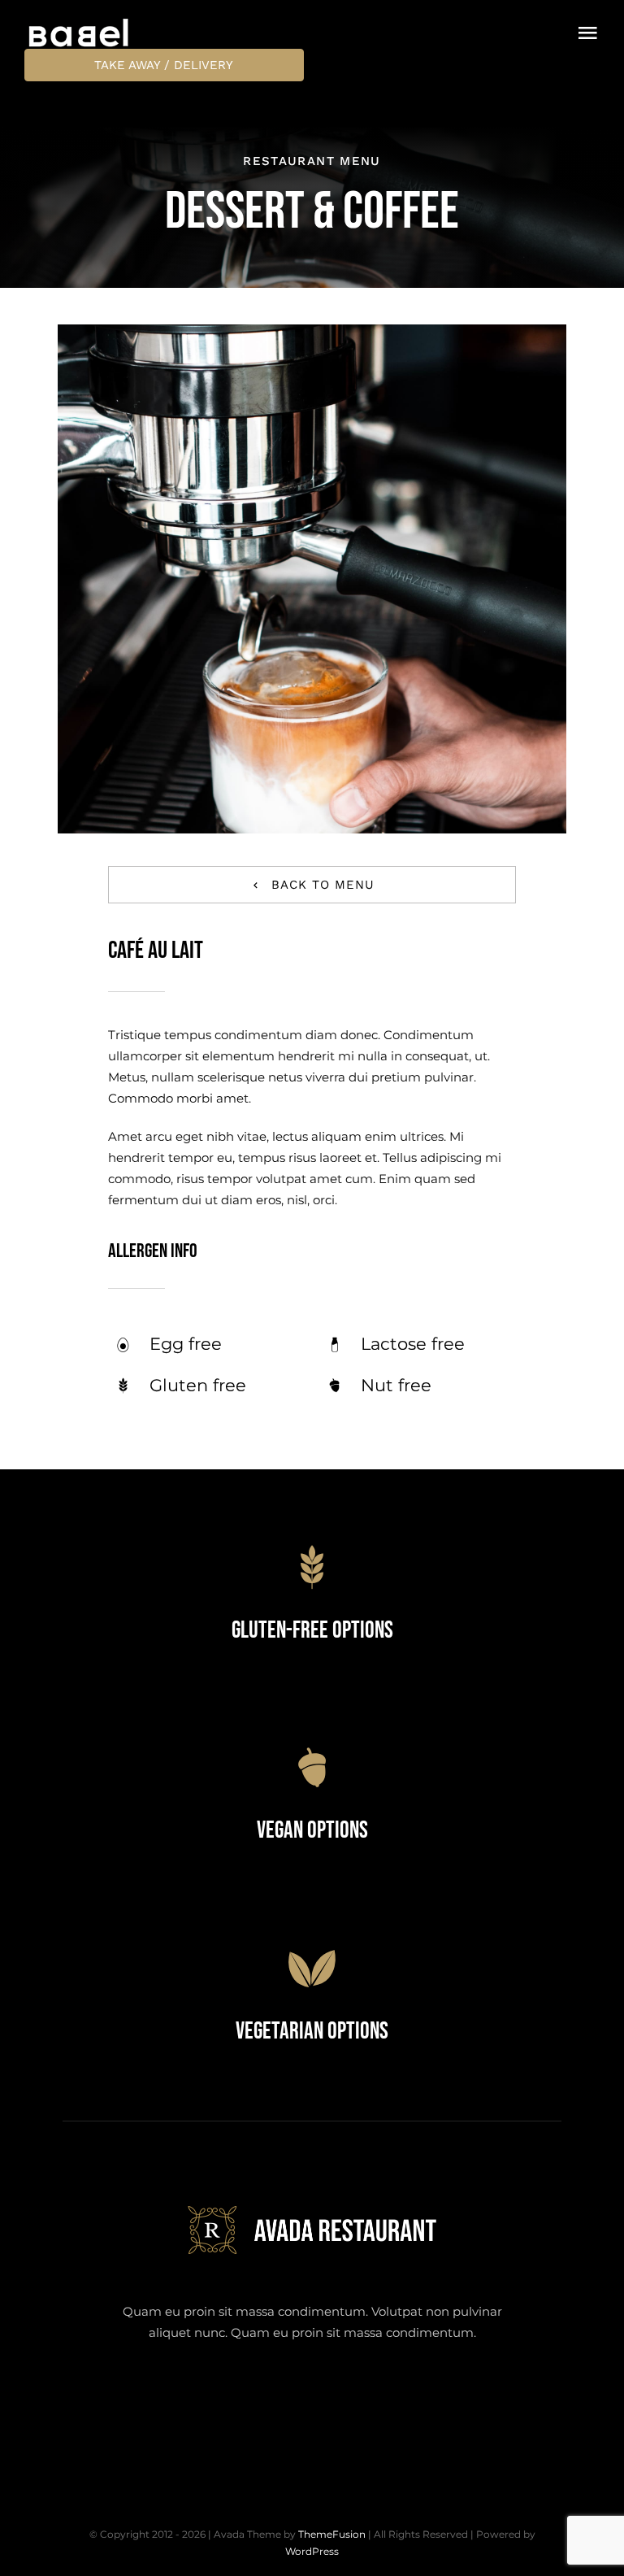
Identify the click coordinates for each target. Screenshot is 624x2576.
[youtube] (357, 2399)
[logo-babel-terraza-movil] (79, 22)
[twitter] (268, 2399)
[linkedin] (402, 2399)
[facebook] (223, 2399)
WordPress (312, 2551)
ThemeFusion (332, 2534)
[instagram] (312, 2399)
